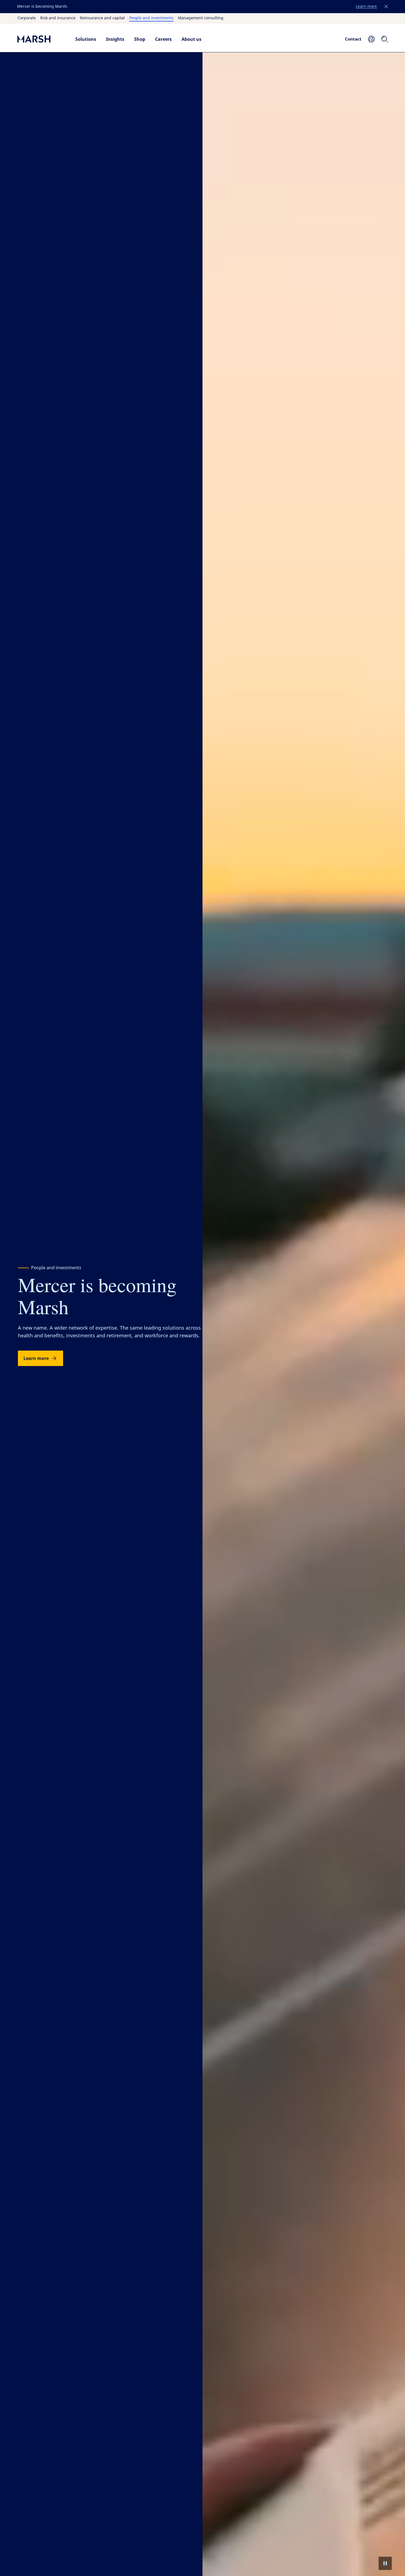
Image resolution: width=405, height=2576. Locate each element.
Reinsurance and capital (102, 18)
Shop (140, 39)
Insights (115, 39)
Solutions (86, 39)
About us (191, 39)
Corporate (27, 18)
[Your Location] (371, 39)
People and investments (151, 18)
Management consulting (201, 18)
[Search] (385, 39)
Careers (163, 39)
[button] (386, 7)
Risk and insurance (58, 18)
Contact (353, 39)
